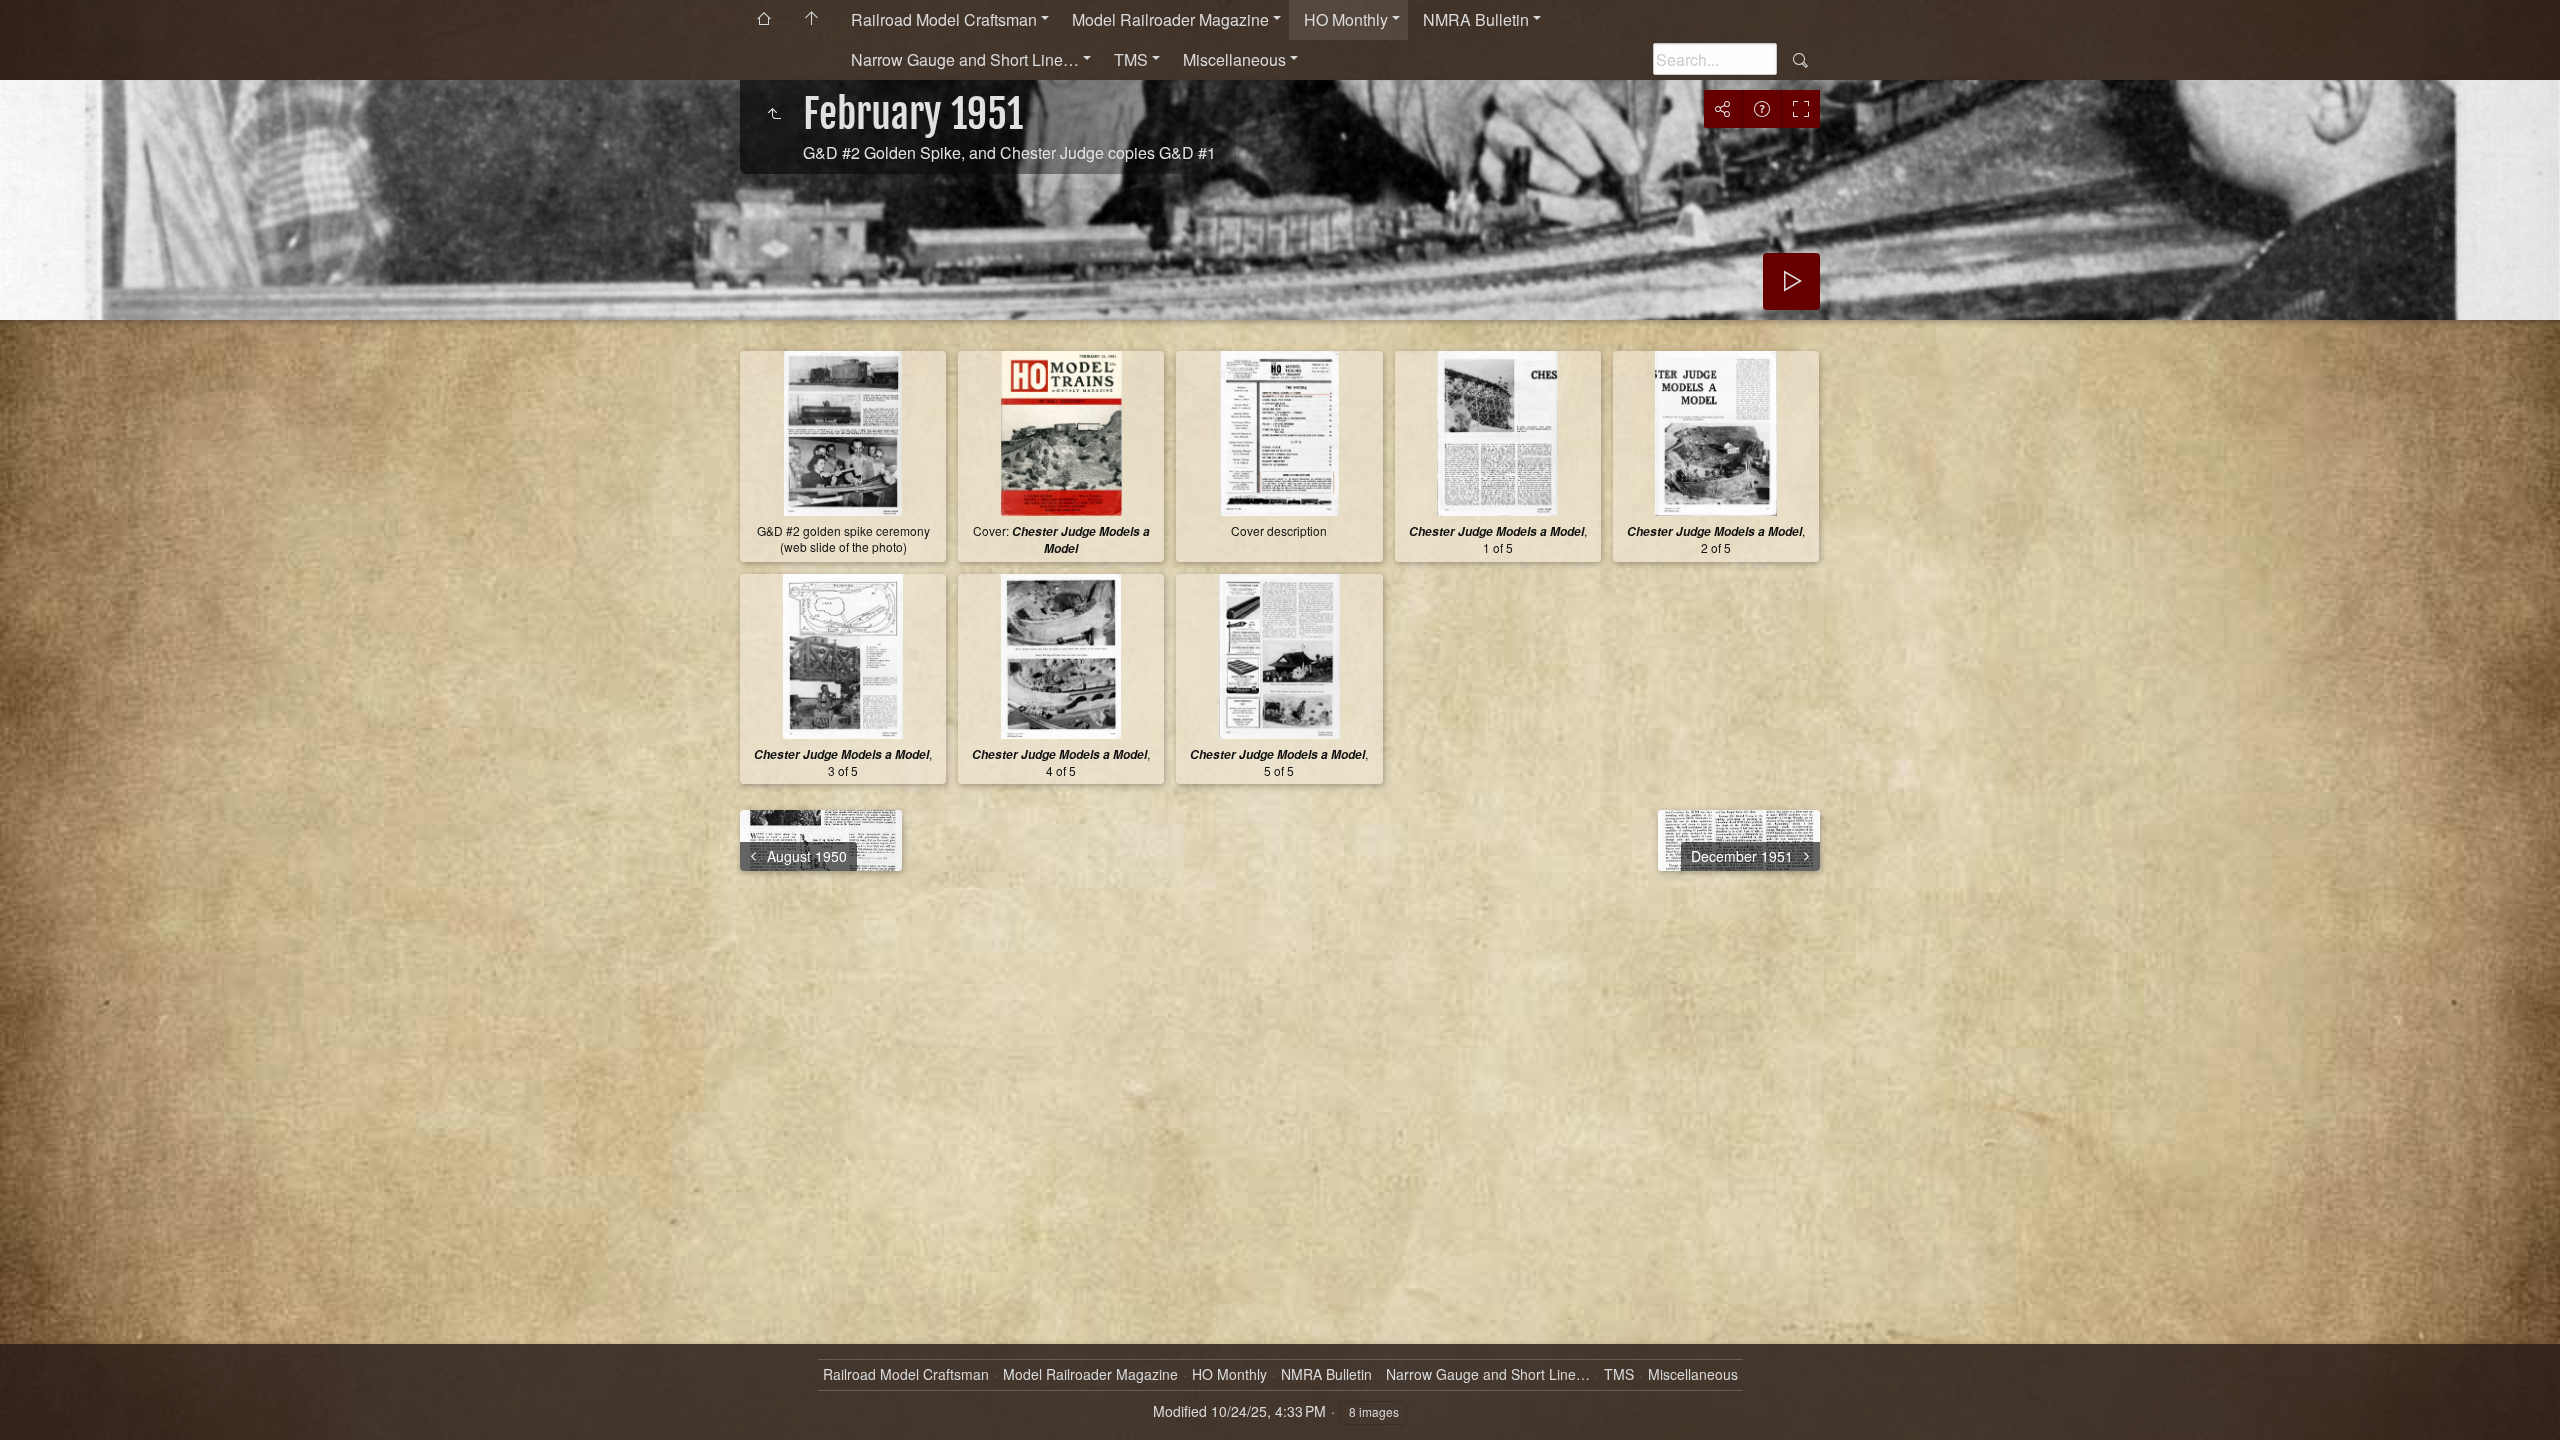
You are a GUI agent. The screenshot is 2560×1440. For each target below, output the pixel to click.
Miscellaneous (1234, 59)
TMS (1131, 59)
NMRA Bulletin (1476, 19)
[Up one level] (774, 114)
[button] (40, 1400)
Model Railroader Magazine (1170, 19)
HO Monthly (1346, 19)
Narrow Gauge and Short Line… (965, 59)
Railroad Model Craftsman (944, 19)
